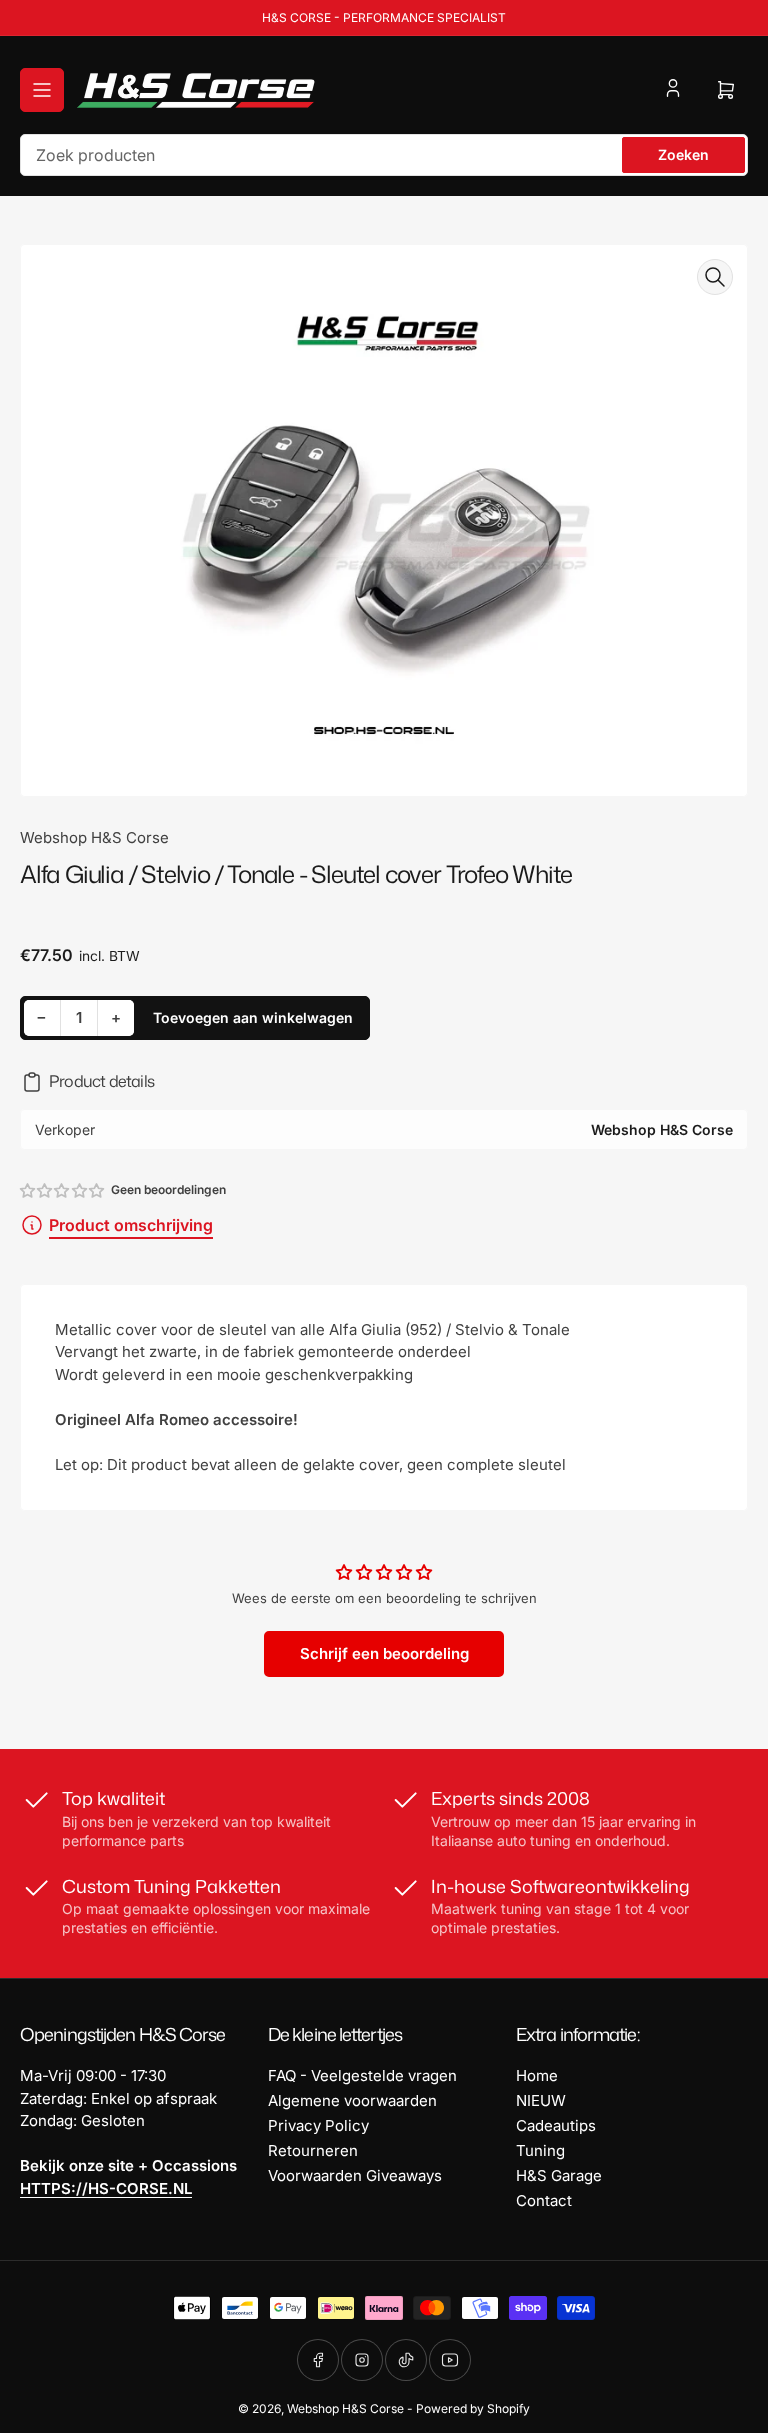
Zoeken (683, 154)
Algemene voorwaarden (352, 2100)
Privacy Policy (318, 2125)
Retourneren (313, 2150)
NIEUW (541, 2100)
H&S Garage (559, 2175)
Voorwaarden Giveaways (355, 2175)
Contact (544, 2200)
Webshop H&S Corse (94, 837)
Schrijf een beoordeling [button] (384, 1653)
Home (537, 2075)
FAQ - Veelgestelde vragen (362, 2075)
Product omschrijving (131, 1225)
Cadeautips (556, 2125)
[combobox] (384, 155)
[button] (63, 1190)
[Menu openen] (42, 90)
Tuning (540, 2150)
